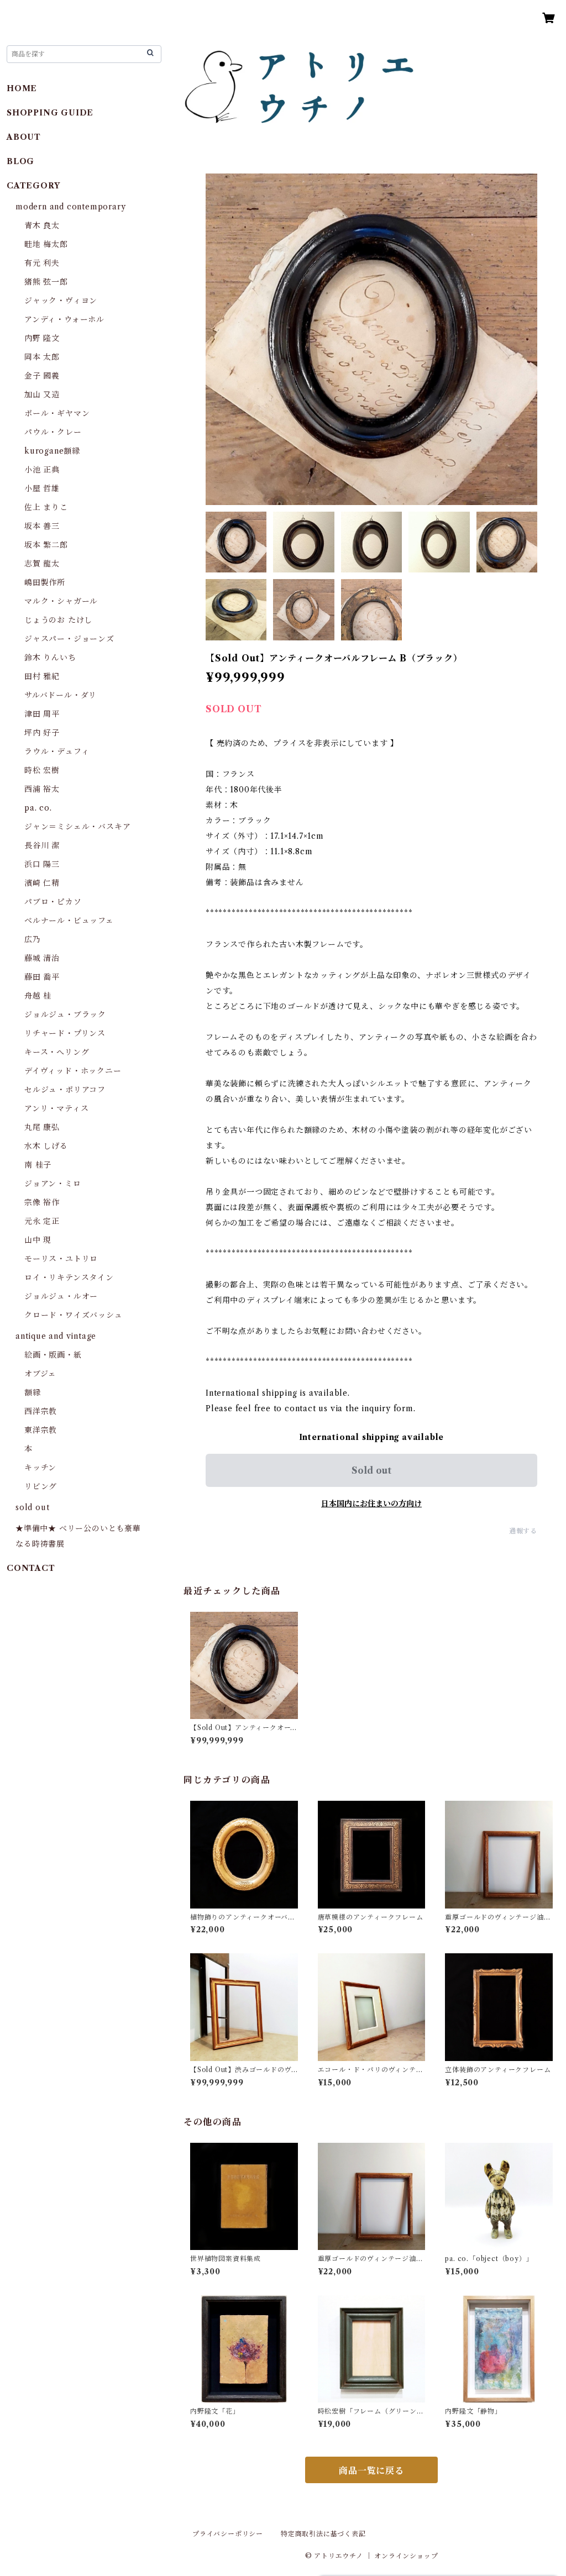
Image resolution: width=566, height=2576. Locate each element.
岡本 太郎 (42, 357)
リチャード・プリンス (65, 1033)
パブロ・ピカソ (53, 902)
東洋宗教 (41, 1430)
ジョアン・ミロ (53, 1184)
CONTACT (31, 1568)
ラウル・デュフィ (57, 751)
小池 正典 (42, 470)
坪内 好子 (42, 733)
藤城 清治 (42, 958)
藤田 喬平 (42, 977)
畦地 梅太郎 (46, 244)
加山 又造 (42, 395)
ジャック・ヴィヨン (61, 301)
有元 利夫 (42, 263)
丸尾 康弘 (42, 1127)
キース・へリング (57, 1052)
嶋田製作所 (45, 582)
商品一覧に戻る (371, 2470)
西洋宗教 (41, 1411)
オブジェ (40, 1374)
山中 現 (38, 1240)
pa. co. (38, 808)
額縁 (33, 1392)
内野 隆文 (42, 338)
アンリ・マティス (56, 1108)
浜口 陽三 (42, 864)
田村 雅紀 (42, 676)
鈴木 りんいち (50, 658)
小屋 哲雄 (42, 488)
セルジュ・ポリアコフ (65, 1090)
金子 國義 (42, 376)
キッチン (40, 1468)
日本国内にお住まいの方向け (371, 1503)
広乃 (33, 939)
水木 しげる (46, 1146)
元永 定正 (42, 1221)
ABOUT (24, 137)
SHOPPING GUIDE (50, 113)
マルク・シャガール (61, 601)
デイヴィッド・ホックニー (73, 1071)
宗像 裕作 (42, 1202)
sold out (32, 1507)
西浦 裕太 (42, 789)
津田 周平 (42, 714)
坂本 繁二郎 (46, 545)
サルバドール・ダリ (61, 695)
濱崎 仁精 (42, 883)
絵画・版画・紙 (53, 1355)
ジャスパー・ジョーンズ (69, 639)
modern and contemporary (70, 207)
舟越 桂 (38, 996)
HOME (22, 88)
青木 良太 (42, 225)
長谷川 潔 (42, 845)
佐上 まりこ (46, 507)
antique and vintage (56, 1336)
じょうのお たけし (58, 620)
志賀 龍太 (42, 564)
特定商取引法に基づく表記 (323, 2534)
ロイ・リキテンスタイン (69, 1278)
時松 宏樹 (42, 770)
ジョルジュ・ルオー (61, 1296)
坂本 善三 (42, 526)
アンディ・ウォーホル (64, 319)
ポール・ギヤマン (57, 413)
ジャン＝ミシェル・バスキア (77, 827)
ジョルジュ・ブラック (65, 1014)
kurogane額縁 (52, 451)
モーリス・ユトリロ (61, 1259)
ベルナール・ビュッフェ (69, 921)
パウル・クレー (53, 432)
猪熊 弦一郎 (46, 282)
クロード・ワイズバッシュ (74, 1315)
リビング (41, 1486)
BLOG (20, 161)
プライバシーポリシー (228, 2534)
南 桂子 (38, 1165)
